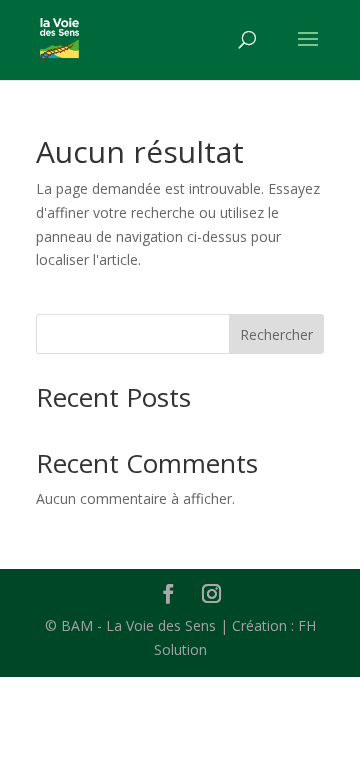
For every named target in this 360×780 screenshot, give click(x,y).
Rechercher (276, 334)
